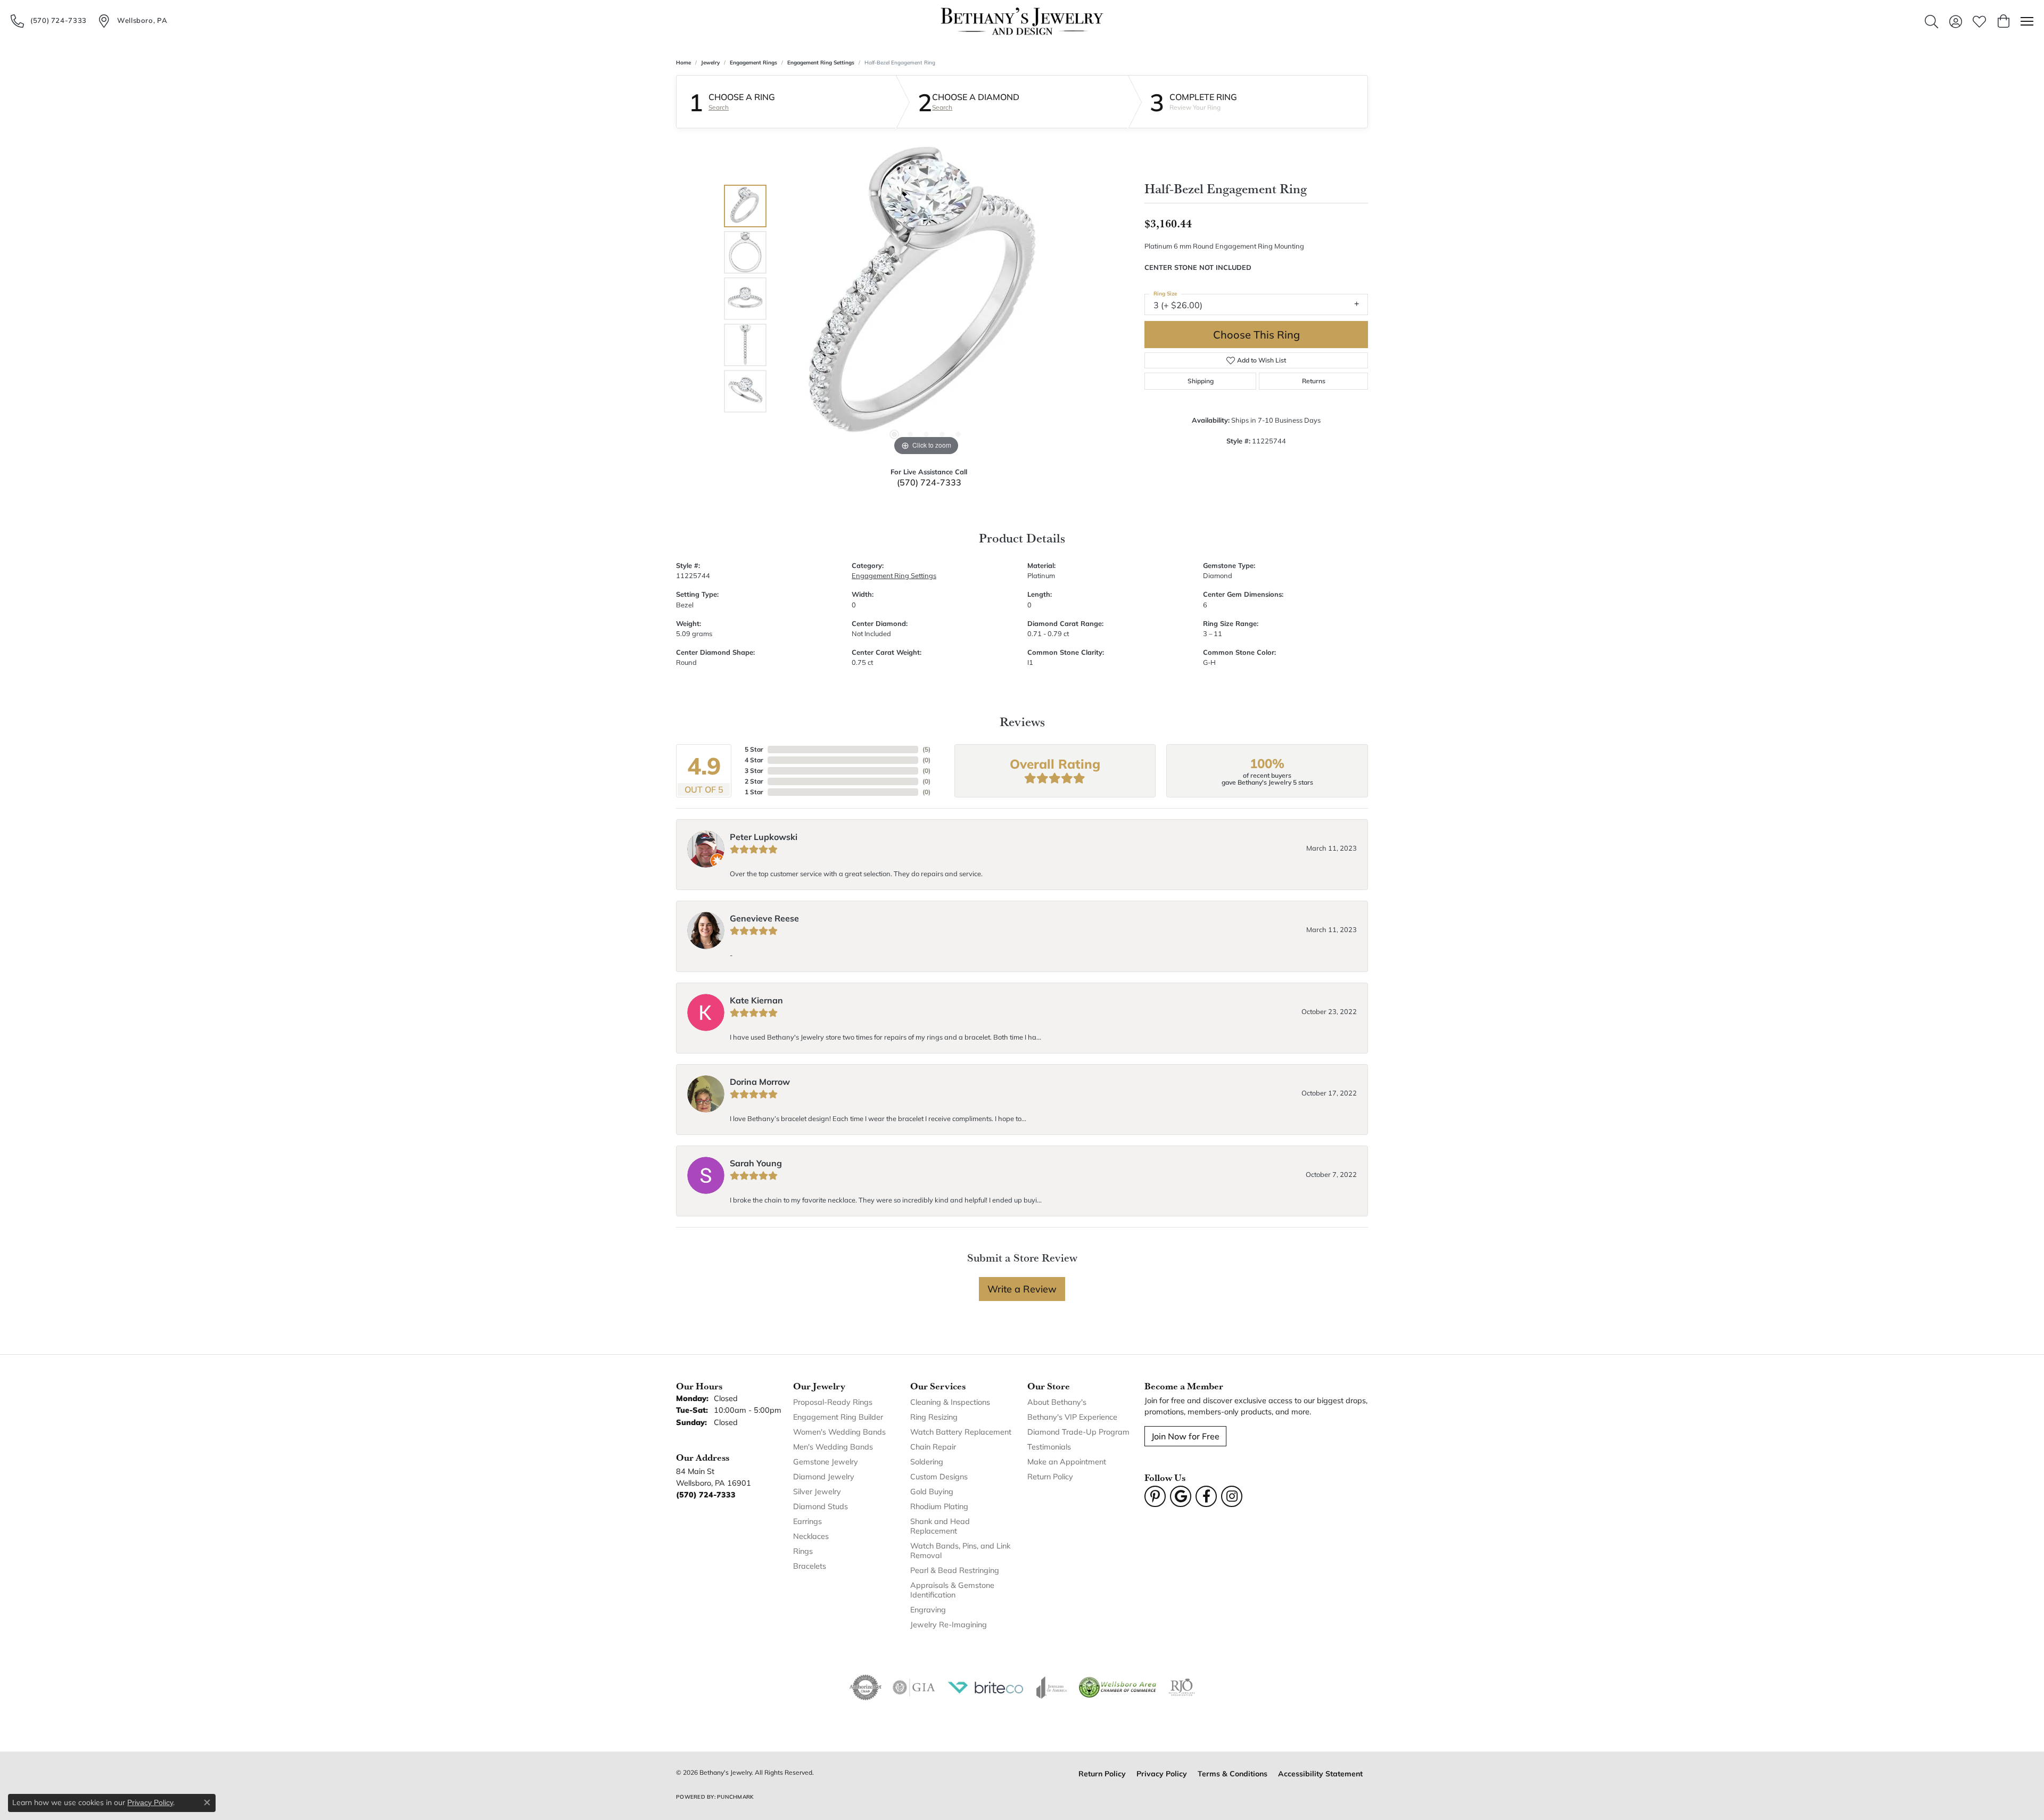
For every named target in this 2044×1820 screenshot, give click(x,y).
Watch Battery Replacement (961, 1432)
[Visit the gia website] (914, 1687)
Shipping (1201, 381)
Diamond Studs (821, 1506)
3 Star (754, 771)
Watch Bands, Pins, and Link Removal (960, 1550)
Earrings (807, 1521)
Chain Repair (933, 1447)
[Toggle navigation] (2027, 21)
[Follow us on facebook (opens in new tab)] (1206, 1496)
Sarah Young (756, 1163)
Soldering (927, 1461)
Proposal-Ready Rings (833, 1402)
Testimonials (1049, 1447)
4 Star (754, 760)
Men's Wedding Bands (833, 1447)
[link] (49, 21)
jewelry (710, 63)
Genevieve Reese (764, 918)
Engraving (928, 1609)
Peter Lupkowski (764, 837)
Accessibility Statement (1320, 1773)
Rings (803, 1551)
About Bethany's (1057, 1402)
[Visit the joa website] (1052, 1687)
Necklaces (811, 1536)
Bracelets (810, 1566)
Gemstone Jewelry (826, 1461)
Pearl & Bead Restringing (955, 1570)
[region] (926, 299)
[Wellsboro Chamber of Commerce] (1118, 1687)
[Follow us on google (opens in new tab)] (1181, 1496)
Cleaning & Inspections (950, 1402)
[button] (1931, 21)
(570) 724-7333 (929, 482)
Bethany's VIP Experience (1072, 1417)
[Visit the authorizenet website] (866, 1687)
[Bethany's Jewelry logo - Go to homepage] (1022, 21)
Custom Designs (939, 1476)
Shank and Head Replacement (940, 1526)
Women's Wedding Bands (839, 1432)
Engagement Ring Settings (821, 63)
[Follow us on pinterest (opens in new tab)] (1155, 1496)
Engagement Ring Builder (838, 1417)
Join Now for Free (1185, 1436)
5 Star (754, 749)
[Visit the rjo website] (1182, 1687)
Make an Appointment (1067, 1461)
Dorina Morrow (760, 1081)
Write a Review (1022, 1289)
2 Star (754, 781)
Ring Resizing (934, 1417)
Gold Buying (932, 1491)
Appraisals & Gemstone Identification (952, 1590)
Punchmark (735, 1797)
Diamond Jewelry (824, 1476)
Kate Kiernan (756, 1000)
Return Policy (1050, 1476)
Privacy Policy (1162, 1773)
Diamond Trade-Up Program (1078, 1432)
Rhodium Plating (939, 1506)
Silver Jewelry (817, 1491)
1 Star (754, 792)
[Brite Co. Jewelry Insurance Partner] (986, 1687)
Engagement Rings (753, 63)
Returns (1314, 381)
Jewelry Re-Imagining (949, 1624)
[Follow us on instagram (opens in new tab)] (1232, 1496)
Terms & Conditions (1233, 1773)
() (926, 749)
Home (683, 63)
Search (719, 108)
